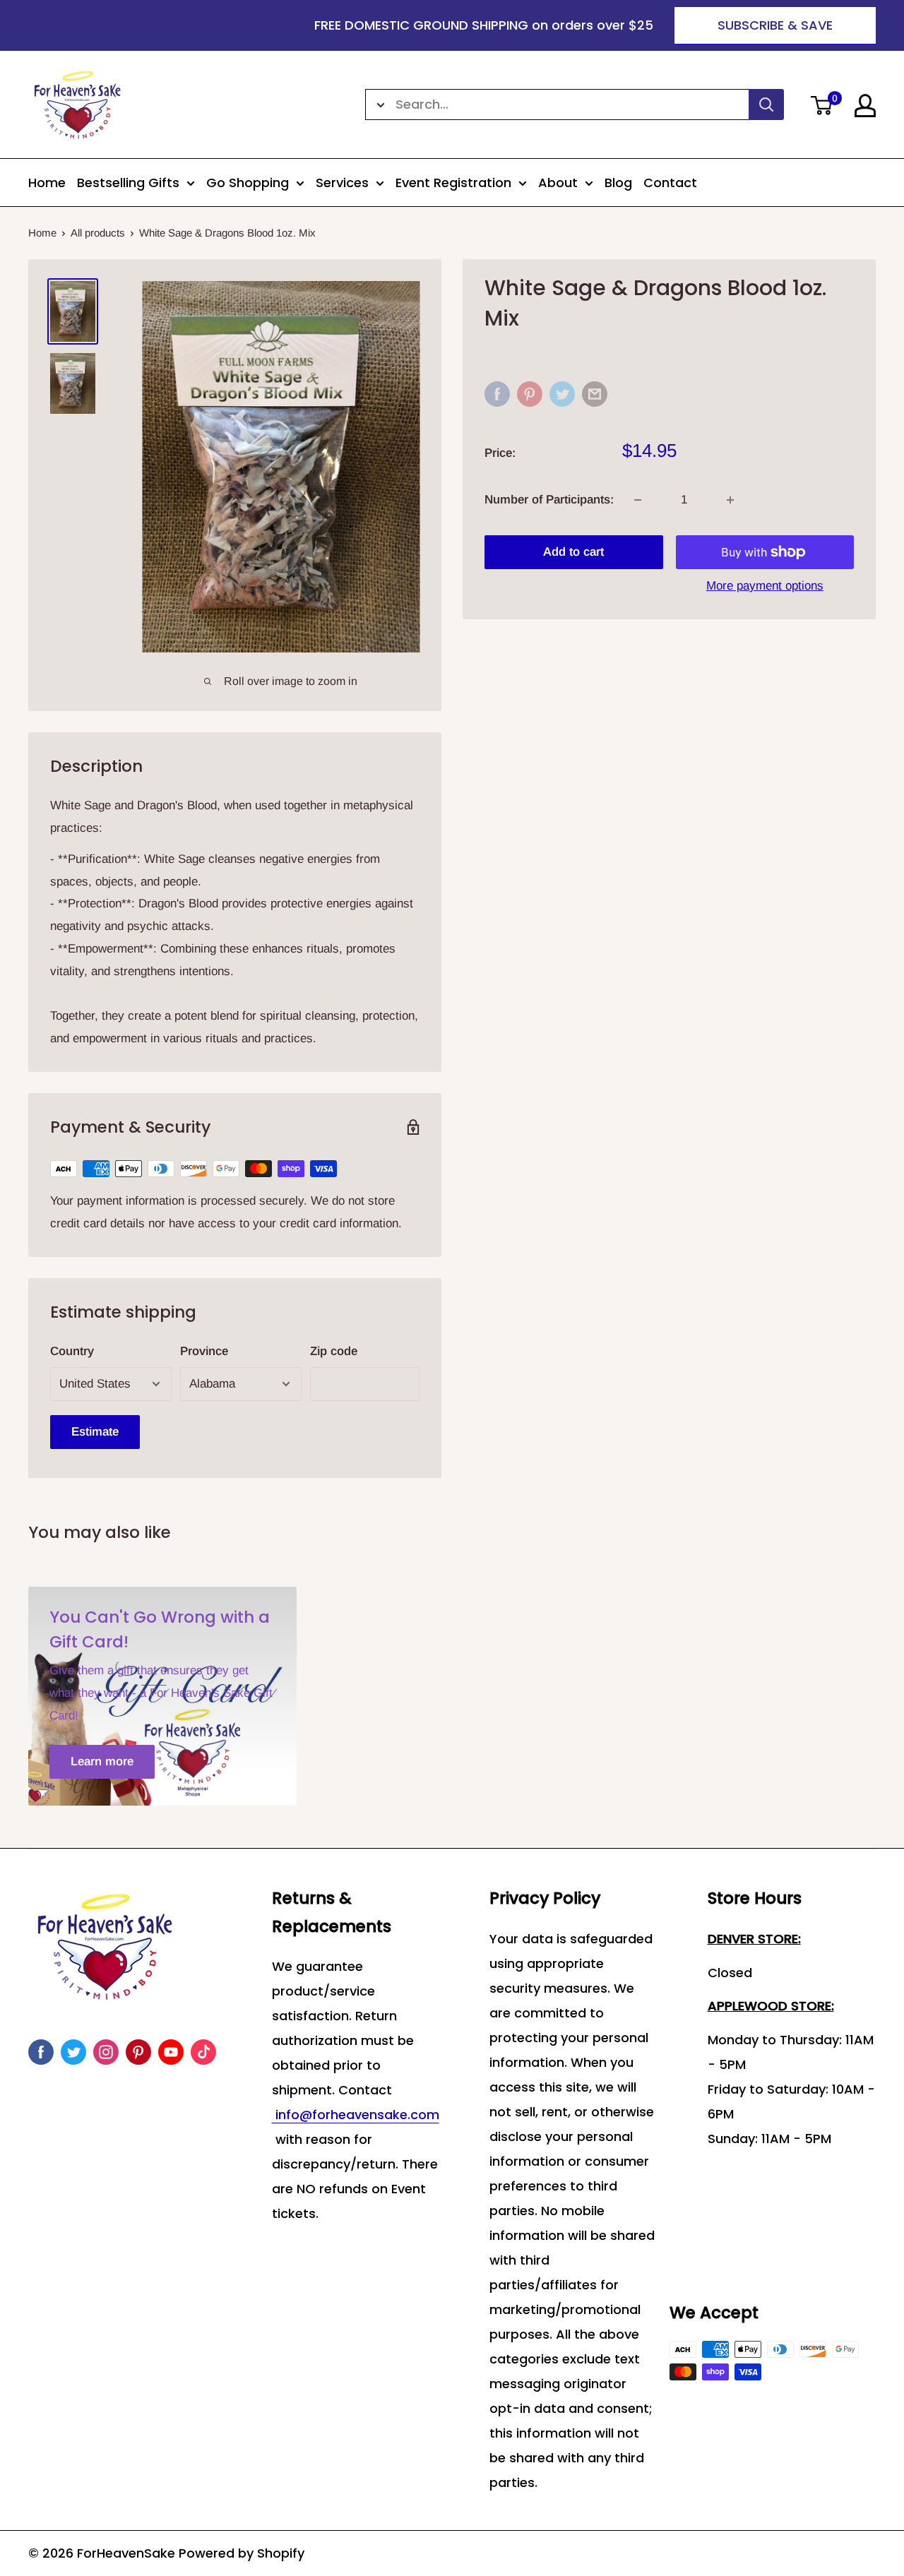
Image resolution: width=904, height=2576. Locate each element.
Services (342, 183)
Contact (670, 183)
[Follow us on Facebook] (41, 2052)
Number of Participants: (549, 500)
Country (72, 1351)
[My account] (865, 106)
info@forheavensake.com (356, 2115)
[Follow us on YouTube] (171, 2052)
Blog (618, 183)
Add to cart (573, 552)
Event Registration (453, 183)
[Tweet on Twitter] (562, 394)
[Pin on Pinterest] (530, 394)
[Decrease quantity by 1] (638, 500)
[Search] (766, 105)
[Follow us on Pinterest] (138, 2052)
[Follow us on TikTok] (203, 2052)
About (558, 183)
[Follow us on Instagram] (106, 2052)
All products (98, 233)
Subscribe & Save (775, 25)
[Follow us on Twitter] (73, 2052)
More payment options (765, 586)
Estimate (95, 1432)
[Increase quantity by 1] (730, 500)
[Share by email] (595, 394)
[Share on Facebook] (497, 394)
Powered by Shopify (242, 2553)
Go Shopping (248, 183)
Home (47, 183)
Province (204, 1351)
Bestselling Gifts (128, 183)
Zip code (334, 1351)
